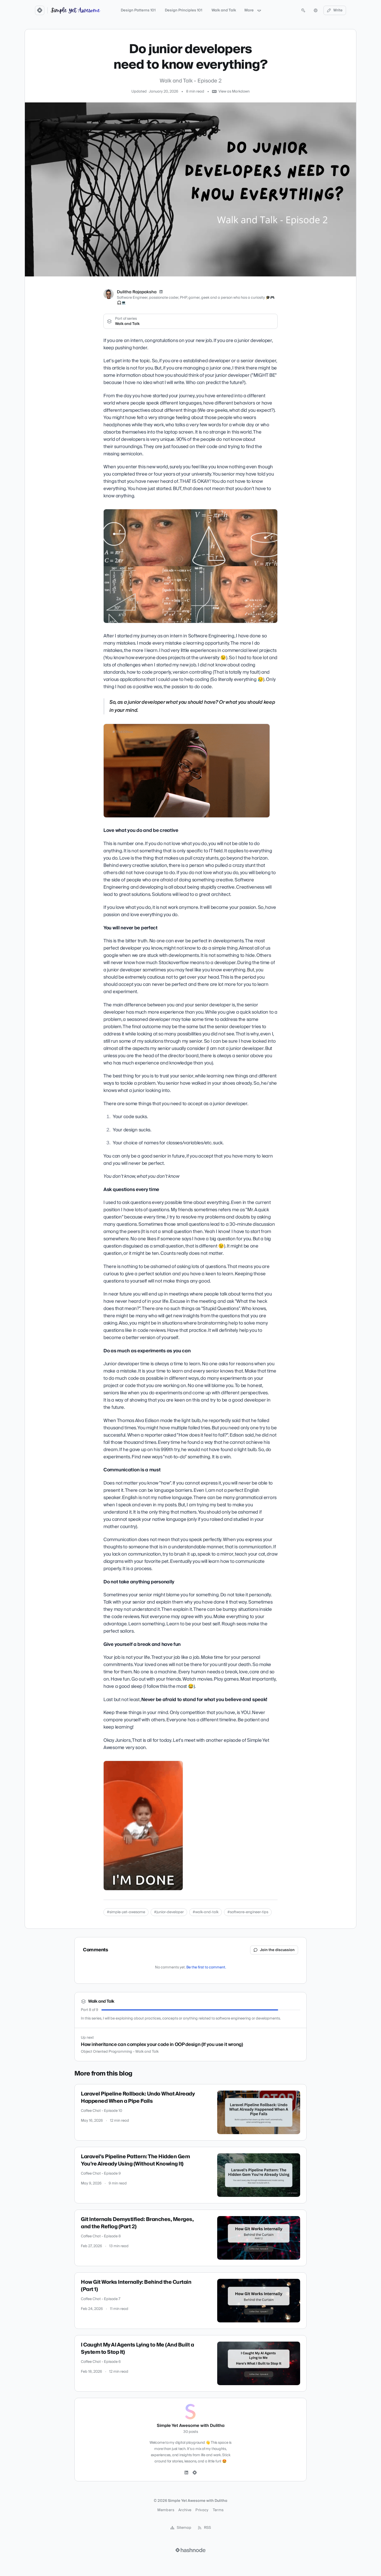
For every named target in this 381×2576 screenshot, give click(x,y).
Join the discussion (277, 1950)
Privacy (202, 2510)
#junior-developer (169, 1912)
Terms (218, 2510)
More (249, 10)
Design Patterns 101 (138, 10)
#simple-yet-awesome (126, 1912)
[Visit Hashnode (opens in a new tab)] (190, 2550)
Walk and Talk (224, 10)
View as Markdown (234, 92)
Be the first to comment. (206, 1967)
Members (166, 2510)
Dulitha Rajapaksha (137, 292)
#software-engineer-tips (248, 1912)
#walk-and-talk (206, 1912)
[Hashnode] (195, 2473)
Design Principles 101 (184, 10)
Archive (185, 2510)
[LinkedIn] (161, 292)
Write (338, 10)
